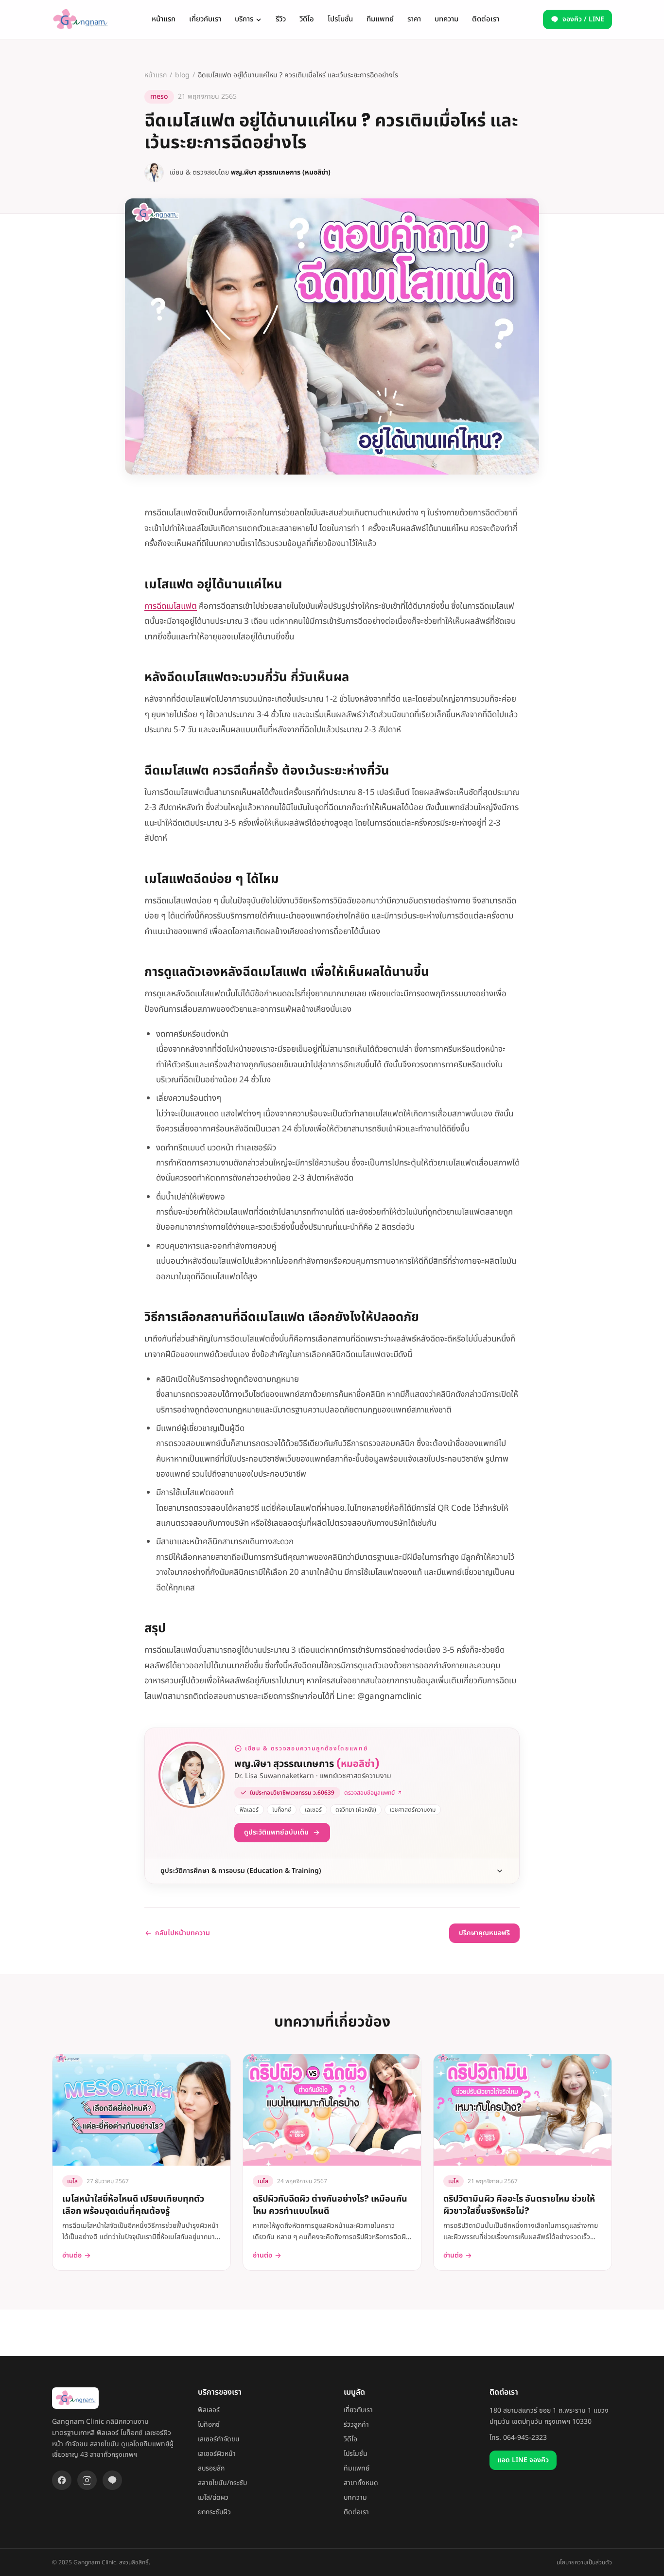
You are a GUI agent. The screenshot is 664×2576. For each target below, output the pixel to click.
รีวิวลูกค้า (356, 2425)
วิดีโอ (307, 19)
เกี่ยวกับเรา (205, 19)
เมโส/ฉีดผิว (213, 2497)
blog (182, 75)
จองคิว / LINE (583, 19)
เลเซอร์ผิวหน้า (217, 2454)
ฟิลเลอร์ (209, 2410)
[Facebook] (62, 2480)
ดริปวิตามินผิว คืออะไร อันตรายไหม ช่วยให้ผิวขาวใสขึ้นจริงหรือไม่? (519, 2205)
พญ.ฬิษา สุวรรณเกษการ (307, 1764)
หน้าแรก (164, 19)
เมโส (72, 2181)
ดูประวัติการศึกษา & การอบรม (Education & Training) (241, 1871)
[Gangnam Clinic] (80, 19)
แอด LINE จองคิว (523, 2460)
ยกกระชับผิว (214, 2512)
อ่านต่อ (72, 2256)
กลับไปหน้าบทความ (183, 1933)
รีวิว (281, 19)
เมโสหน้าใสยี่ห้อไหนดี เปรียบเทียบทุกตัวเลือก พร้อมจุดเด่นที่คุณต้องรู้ (133, 2205)
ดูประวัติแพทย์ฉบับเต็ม (276, 1832)
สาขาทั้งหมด (361, 2483)
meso (159, 97)
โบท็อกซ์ (209, 2425)
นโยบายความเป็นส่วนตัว (584, 2562)
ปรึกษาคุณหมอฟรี (484, 1933)
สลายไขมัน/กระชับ (222, 2483)
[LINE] (112, 2480)
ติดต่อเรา (486, 19)
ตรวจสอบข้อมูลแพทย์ (369, 1793)
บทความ (446, 19)
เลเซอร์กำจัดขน (219, 2439)
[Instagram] (87, 2480)
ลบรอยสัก (211, 2468)
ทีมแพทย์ (380, 19)
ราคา (414, 19)
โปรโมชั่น (340, 19)
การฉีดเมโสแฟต (171, 606)
